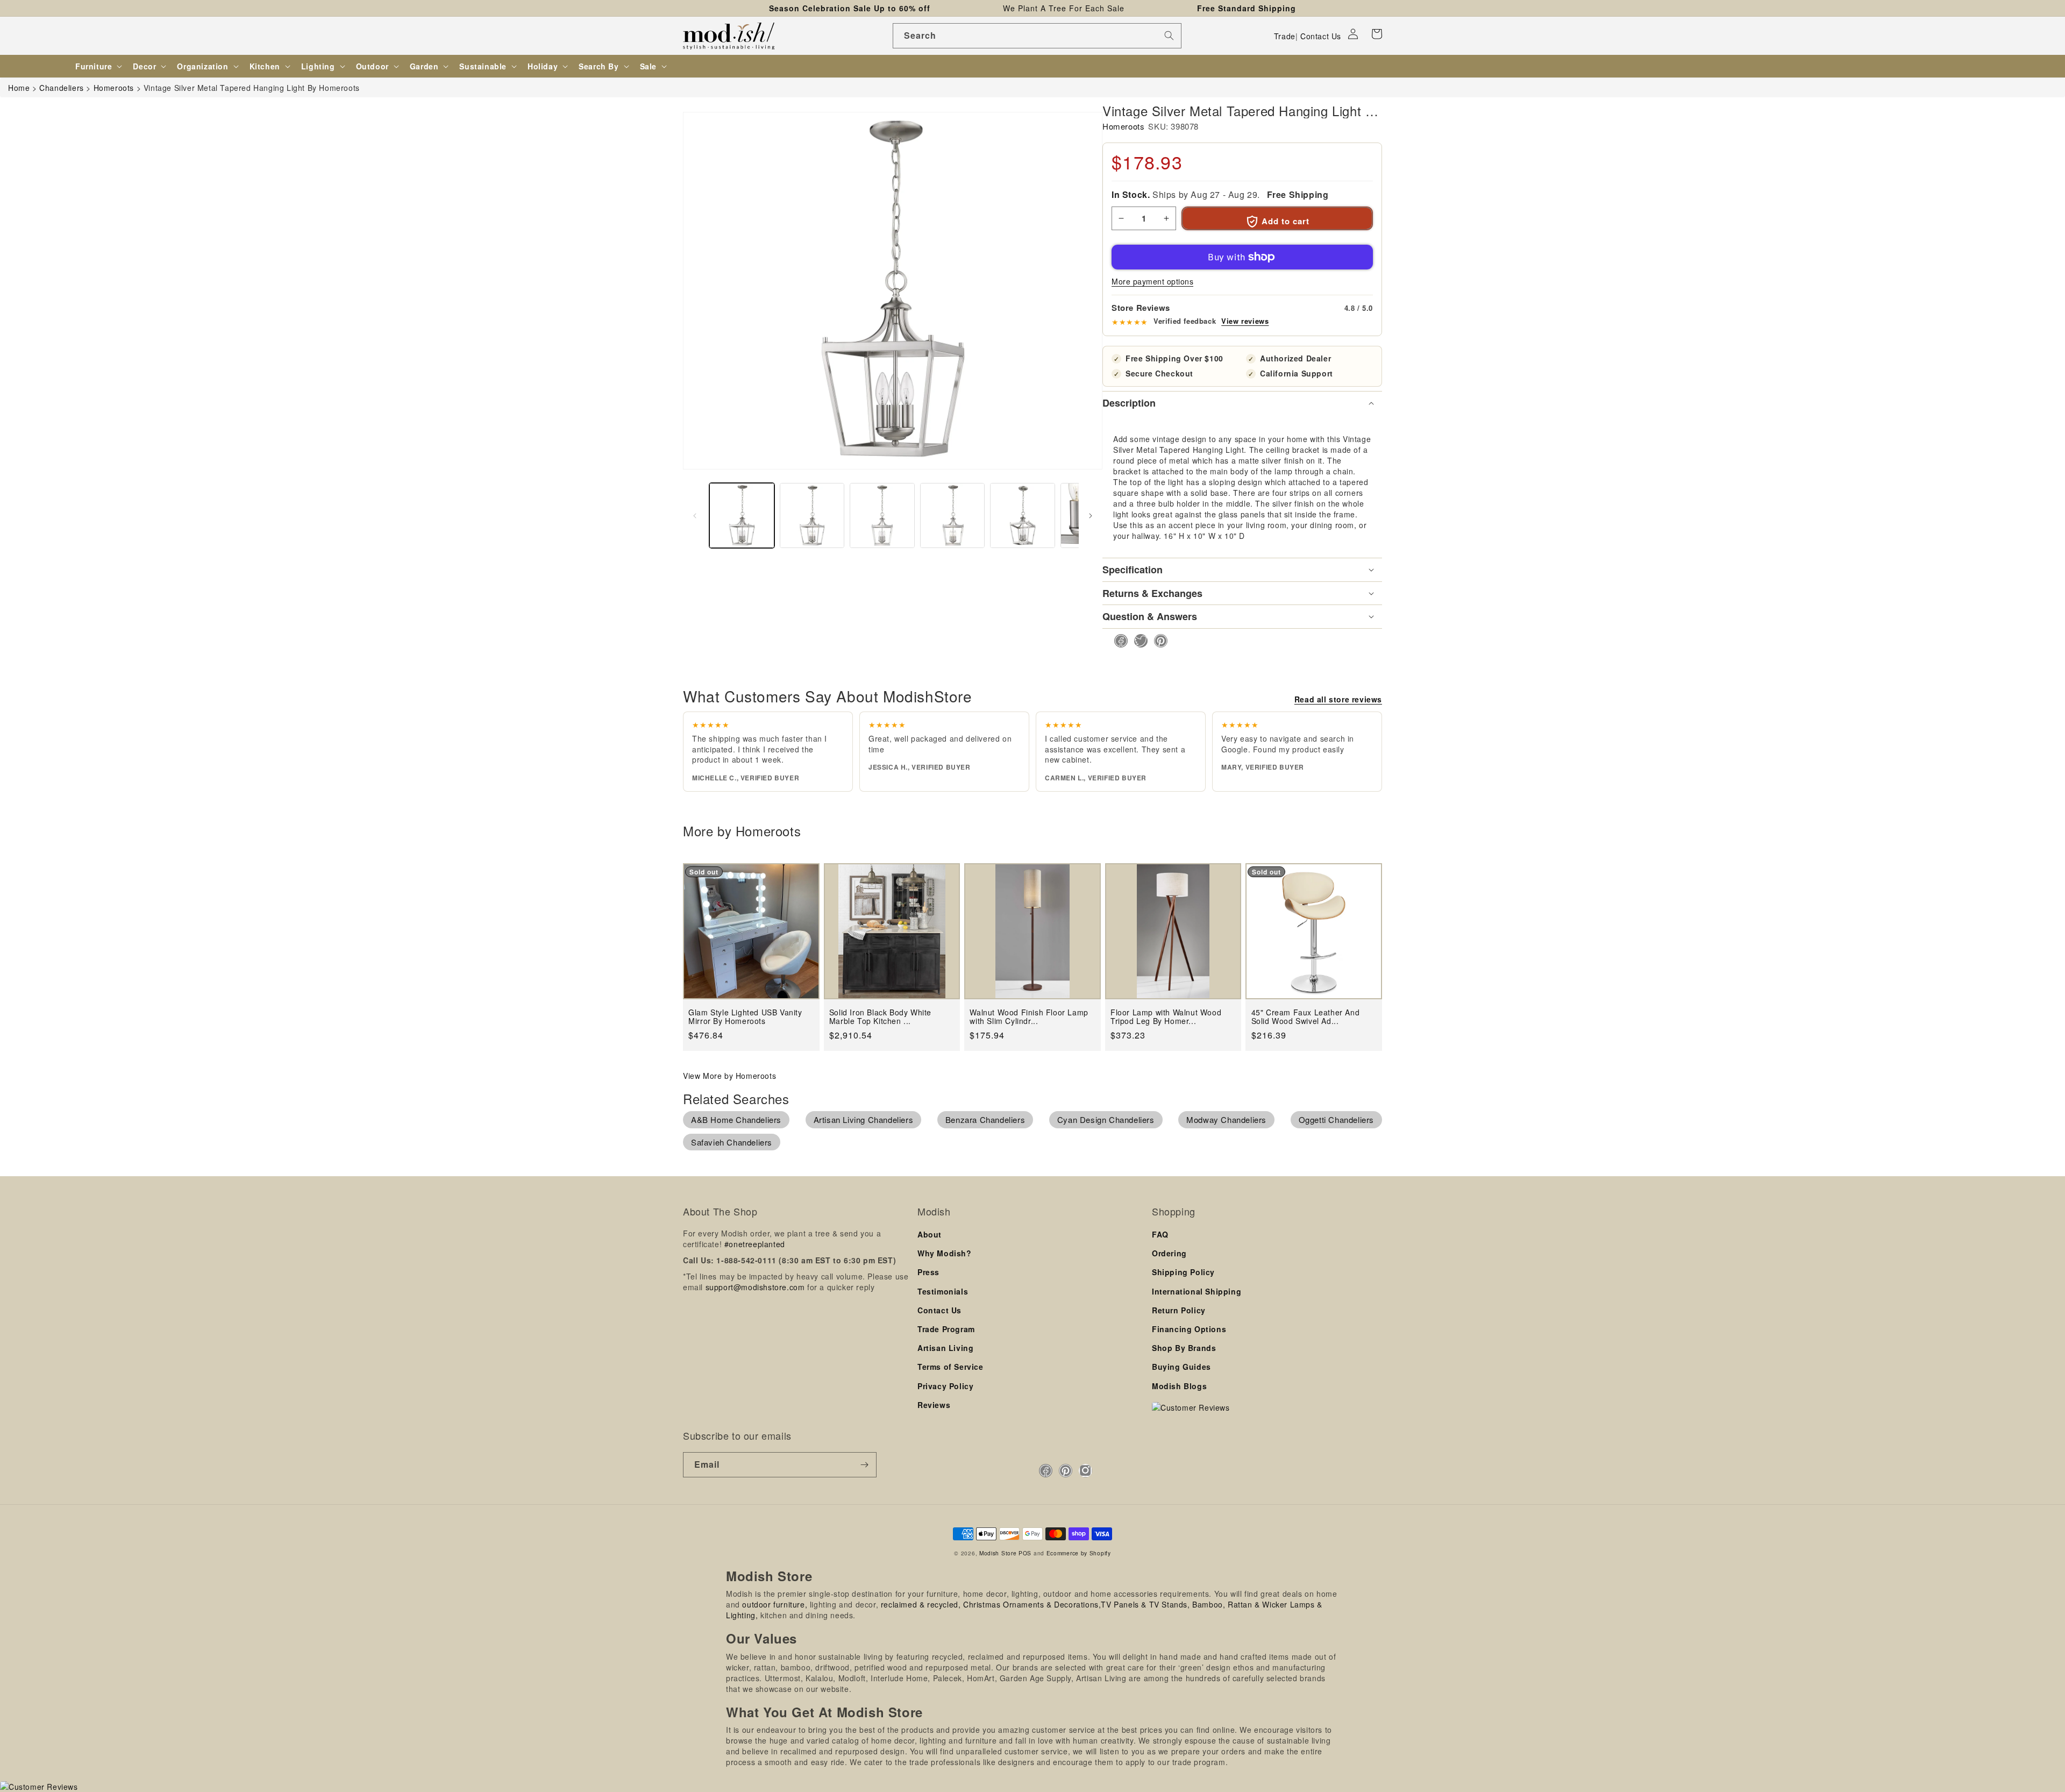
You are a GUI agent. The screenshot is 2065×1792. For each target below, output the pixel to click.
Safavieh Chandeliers (732, 1142)
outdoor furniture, (775, 1604)
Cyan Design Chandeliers (1106, 1119)
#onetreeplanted (755, 1244)
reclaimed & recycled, (921, 1604)
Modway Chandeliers (1226, 1119)
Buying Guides (1181, 1367)
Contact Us (1321, 36)
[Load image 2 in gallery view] (812, 515)
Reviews (934, 1405)
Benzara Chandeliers (985, 1119)
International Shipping (1197, 1291)
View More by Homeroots (729, 1076)
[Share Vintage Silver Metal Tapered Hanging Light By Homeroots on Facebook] (1118, 641)
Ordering (1169, 1253)
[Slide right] (1091, 516)
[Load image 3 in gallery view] (882, 515)
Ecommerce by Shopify (1079, 1553)
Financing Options (1189, 1329)
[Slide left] (695, 516)
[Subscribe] (864, 1465)
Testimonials (943, 1291)
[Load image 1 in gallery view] (742, 515)
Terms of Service (950, 1367)
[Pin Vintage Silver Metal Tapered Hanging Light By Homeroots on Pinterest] (1158, 641)
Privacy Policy (945, 1386)
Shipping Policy (1183, 1272)
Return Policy (1179, 1310)
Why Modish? (945, 1253)
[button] (1377, 34)
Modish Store (998, 1553)
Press (928, 1272)
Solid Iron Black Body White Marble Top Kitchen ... (880, 1017)
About (930, 1234)
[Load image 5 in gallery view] (1023, 515)
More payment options (1152, 281)
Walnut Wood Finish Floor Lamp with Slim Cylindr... (1029, 1017)
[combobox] (1037, 36)
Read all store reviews (1338, 699)
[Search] (1169, 35)
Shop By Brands (1184, 1348)
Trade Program (946, 1329)
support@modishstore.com (755, 1287)
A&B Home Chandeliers (736, 1119)
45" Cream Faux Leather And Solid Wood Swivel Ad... (1306, 1017)
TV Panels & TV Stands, (1145, 1604)
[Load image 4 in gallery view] (953, 515)
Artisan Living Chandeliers (864, 1119)
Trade (1285, 36)
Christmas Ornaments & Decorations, (1032, 1604)
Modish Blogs (1179, 1386)
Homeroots (1123, 126)
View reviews (1245, 321)
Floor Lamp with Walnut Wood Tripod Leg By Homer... (1166, 1017)
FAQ (1160, 1234)
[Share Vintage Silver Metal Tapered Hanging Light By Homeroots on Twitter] (1138, 641)
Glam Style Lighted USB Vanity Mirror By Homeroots (745, 1017)
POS (1025, 1553)
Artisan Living (945, 1348)
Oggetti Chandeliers (1336, 1119)
